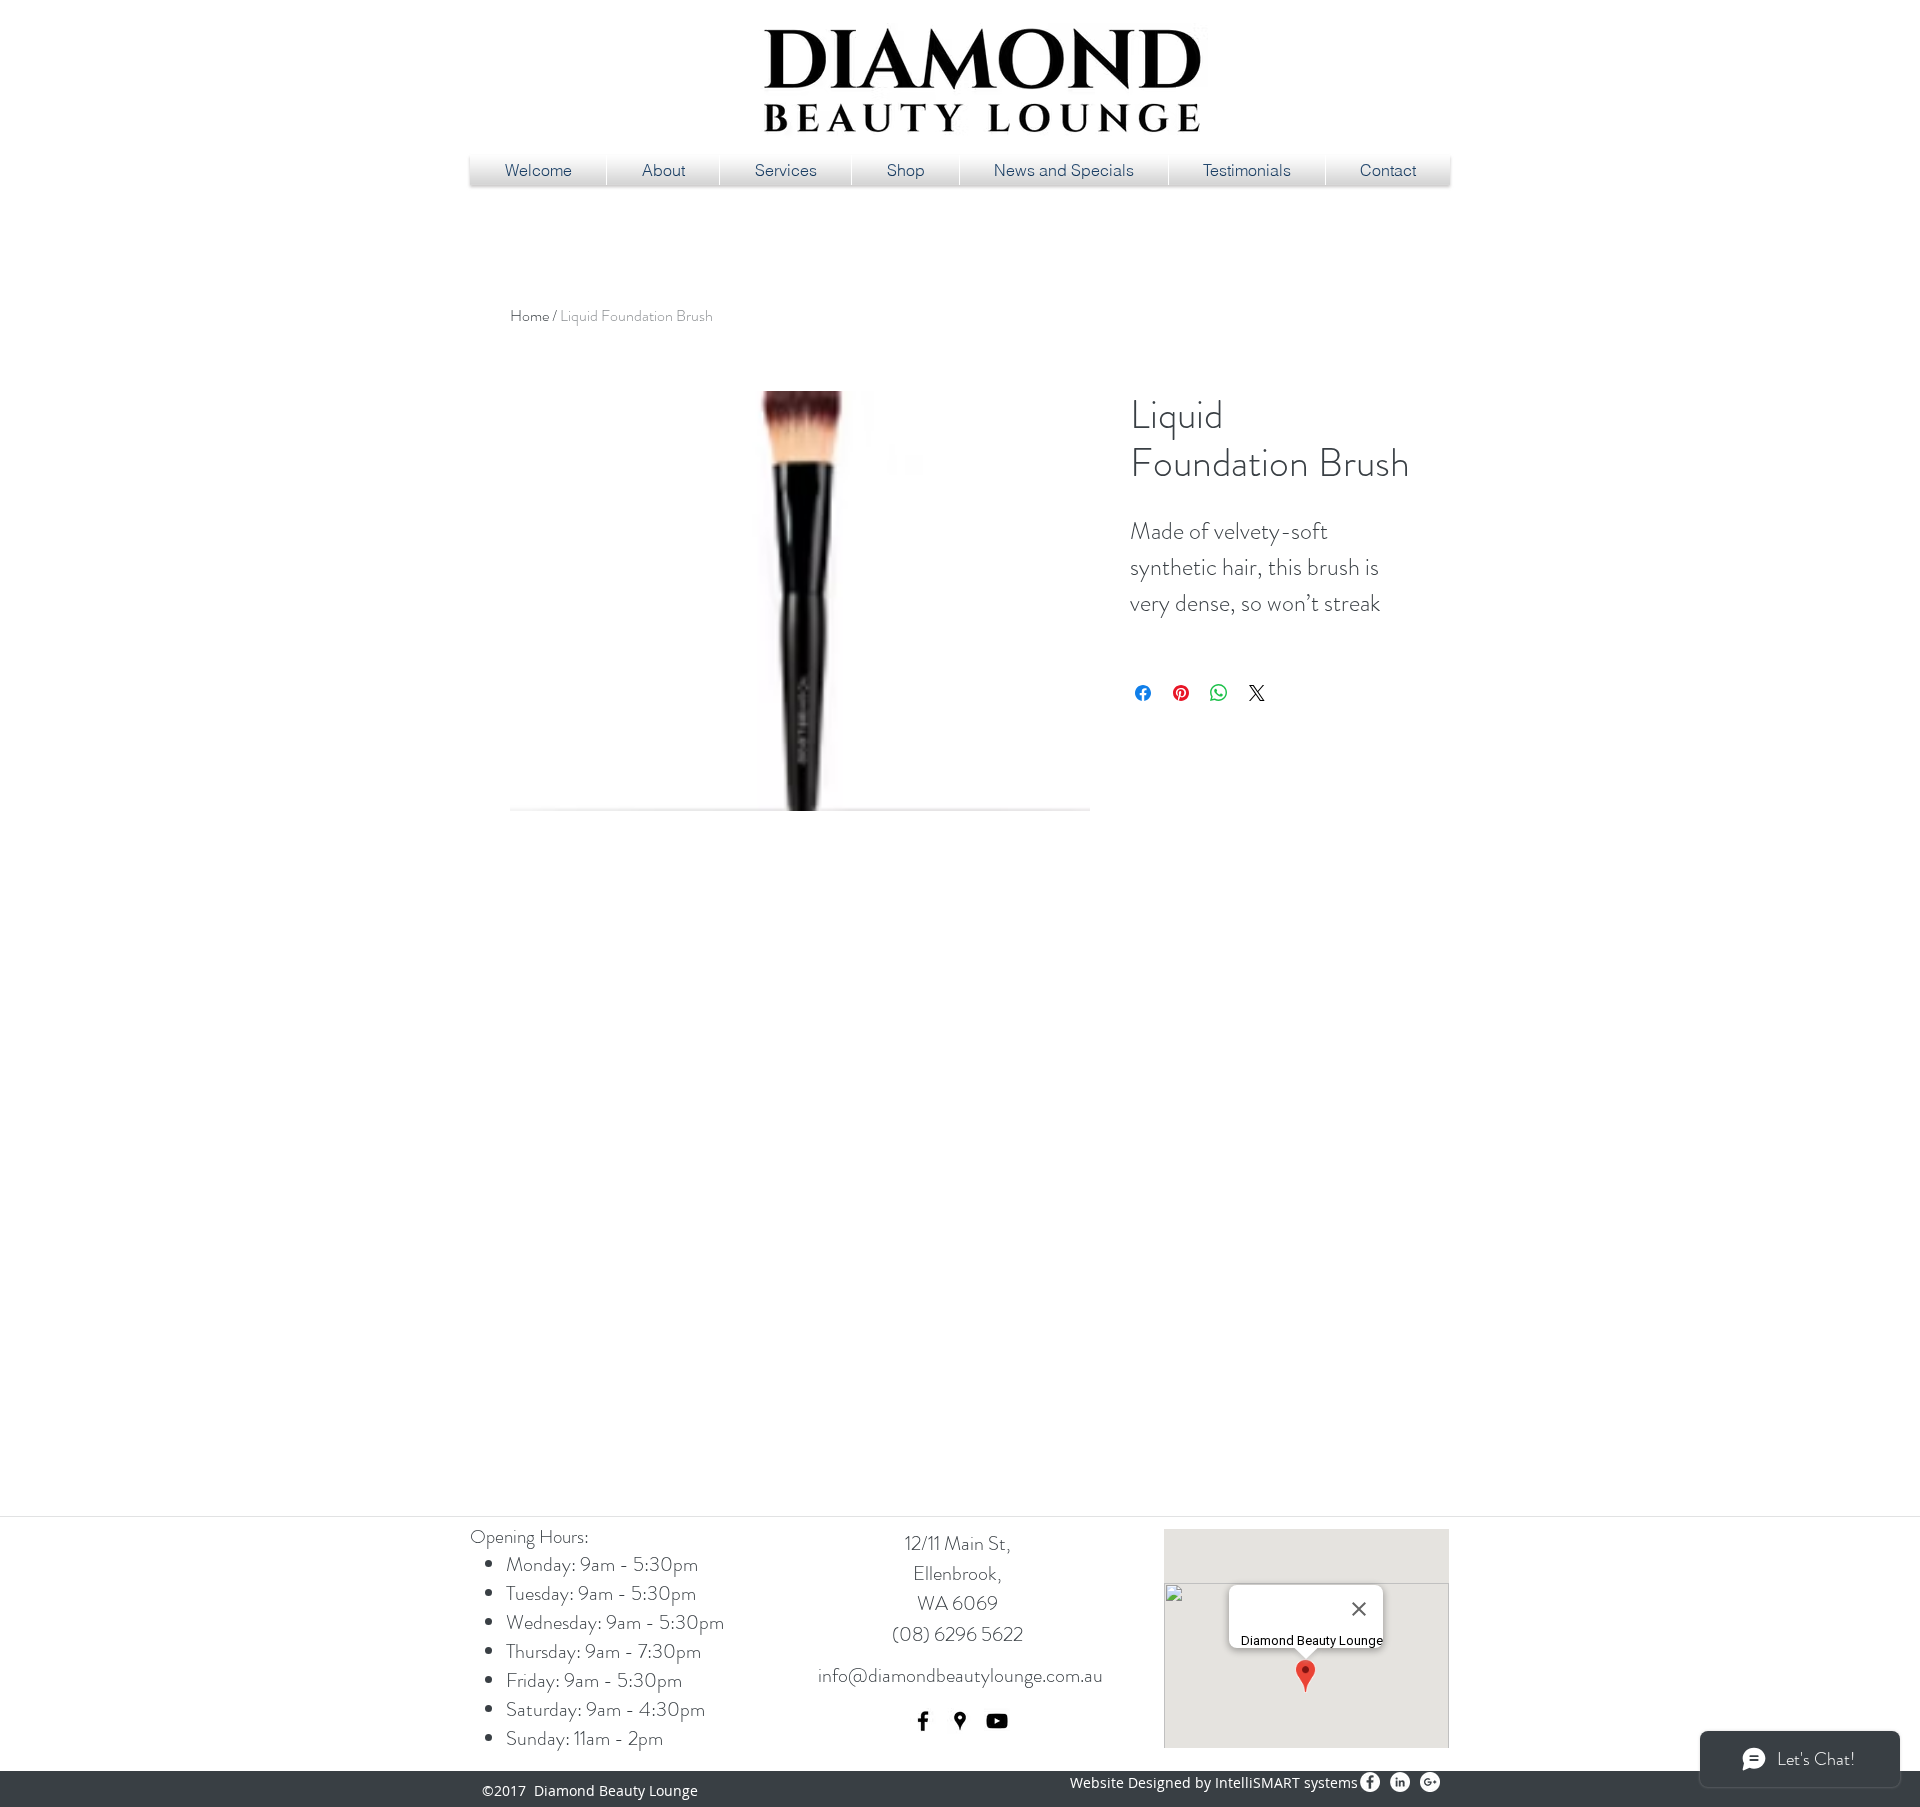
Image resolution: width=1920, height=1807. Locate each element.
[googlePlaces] (960, 1721)
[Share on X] (1257, 693)
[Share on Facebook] (1143, 693)
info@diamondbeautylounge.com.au (960, 1675)
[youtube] (997, 1721)
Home (529, 315)
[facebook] (923, 1721)
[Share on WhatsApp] (1219, 693)
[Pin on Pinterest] (1181, 693)
